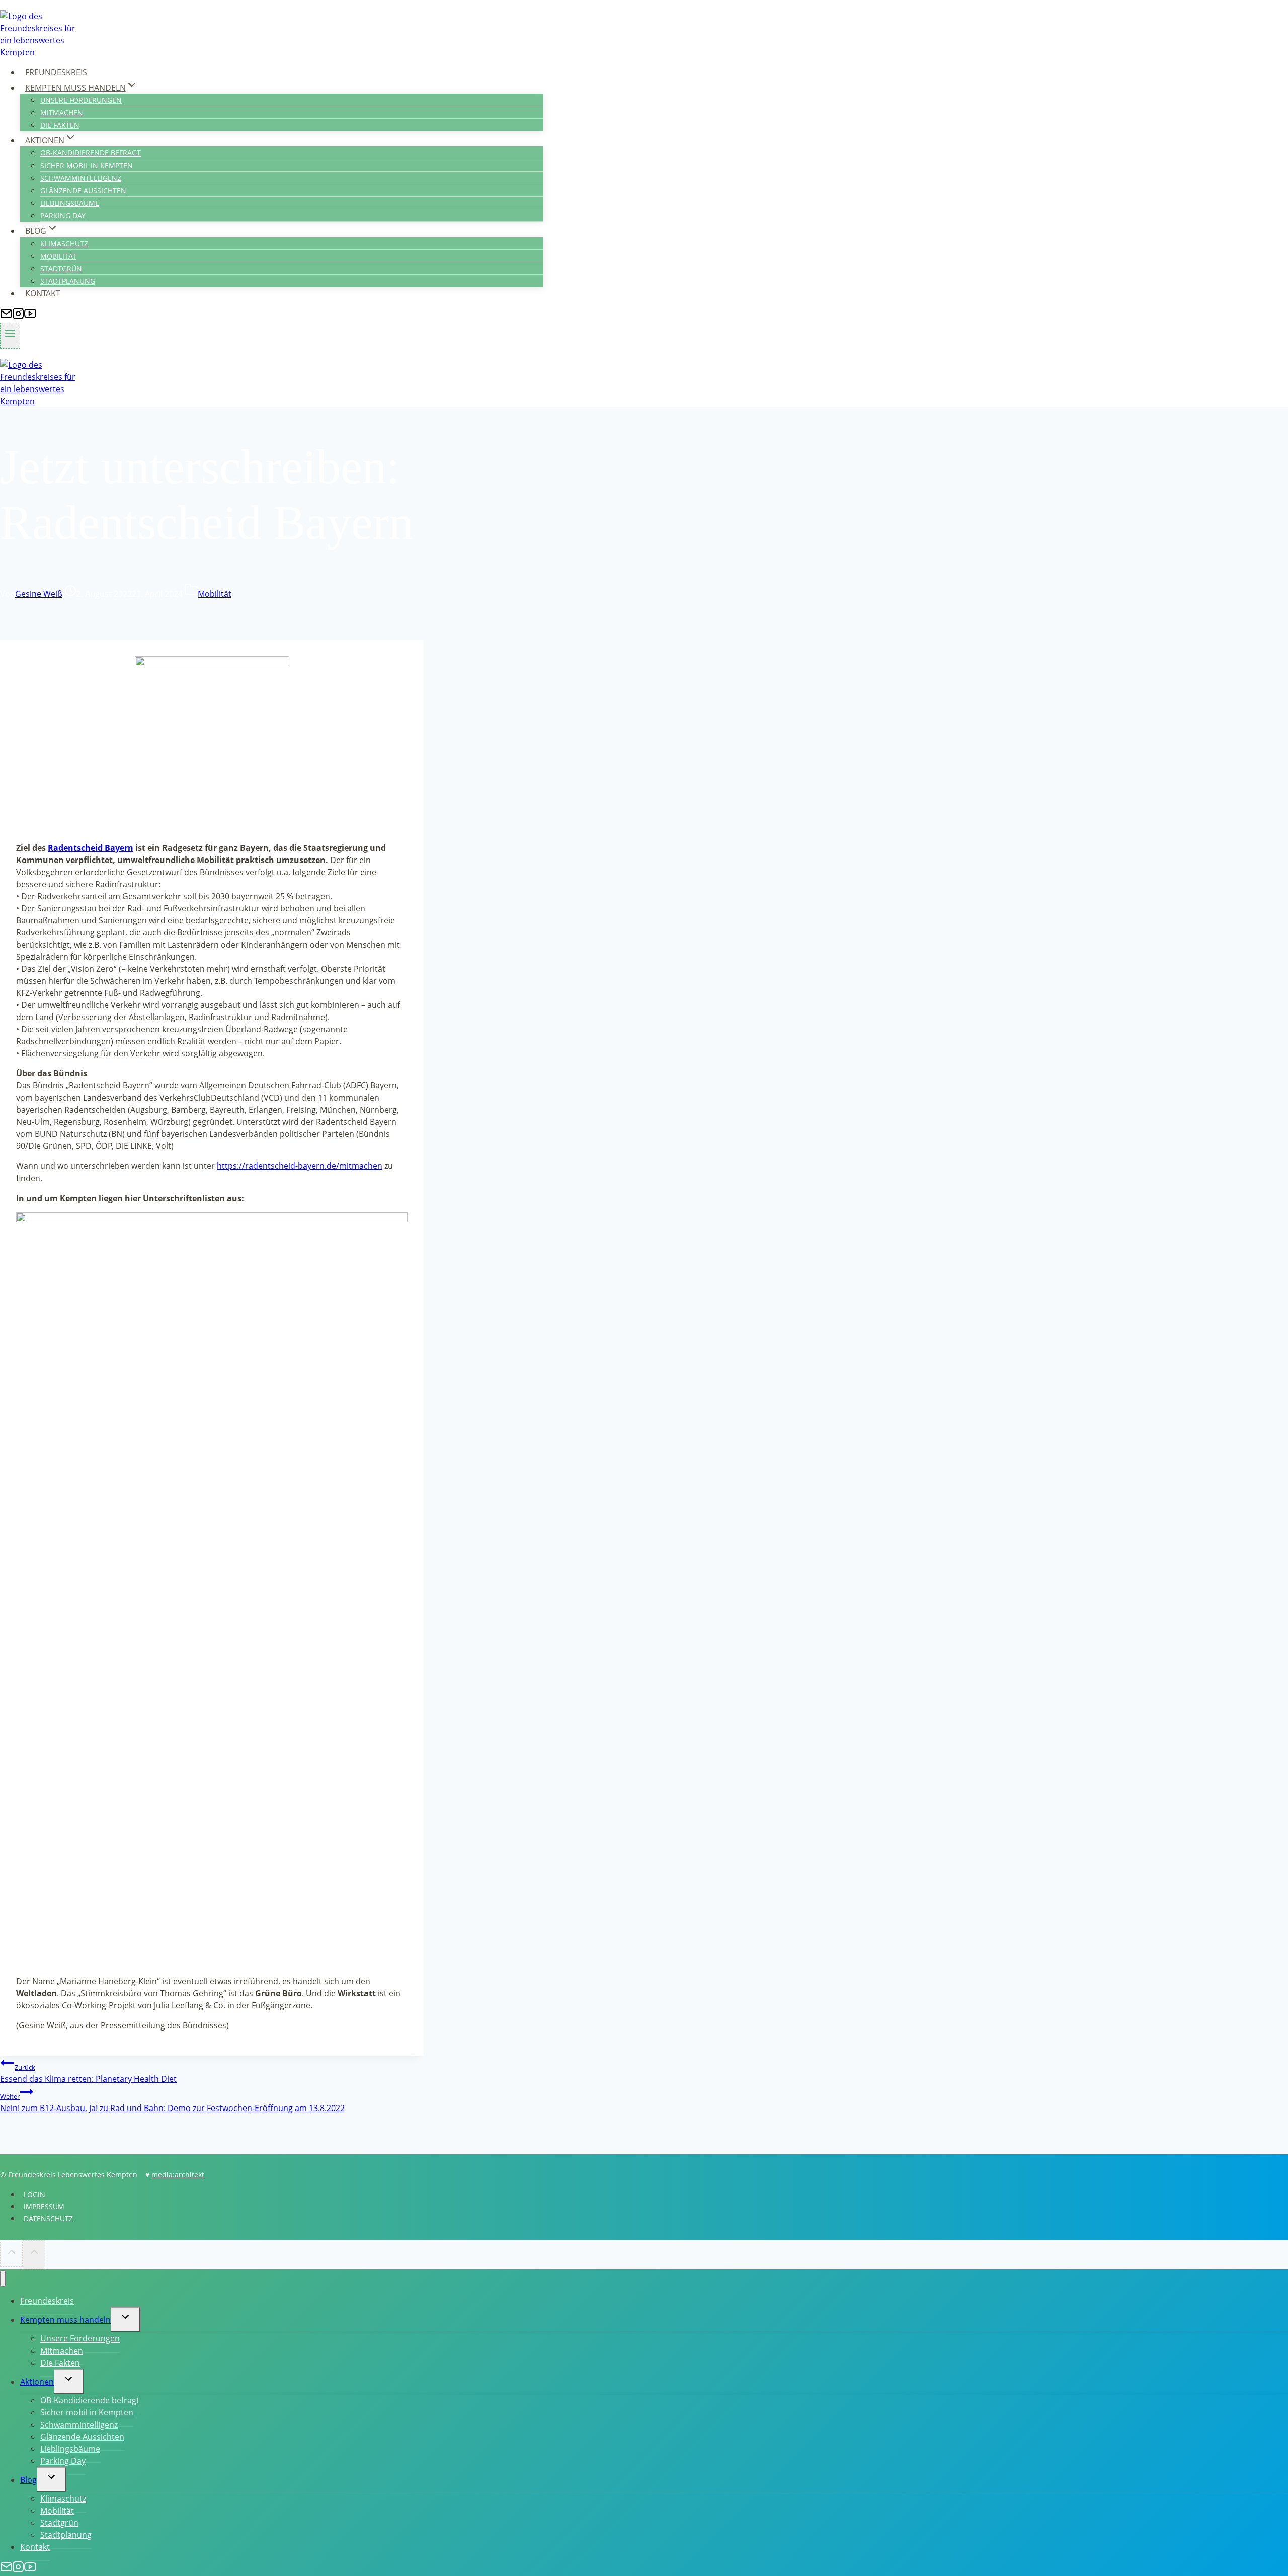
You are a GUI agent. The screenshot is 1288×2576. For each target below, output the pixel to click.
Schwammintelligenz (81, 178)
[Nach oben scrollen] (11, 2254)
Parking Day (63, 216)
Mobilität (58, 256)
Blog (28, 2480)
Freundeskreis (56, 72)
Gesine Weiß (39, 594)
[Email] (6, 317)
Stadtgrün (61, 268)
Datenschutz (48, 2218)
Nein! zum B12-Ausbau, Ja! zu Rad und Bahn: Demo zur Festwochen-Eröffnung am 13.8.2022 (172, 2103)
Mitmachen (62, 112)
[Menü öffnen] (10, 336)
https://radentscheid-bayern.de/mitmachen (300, 1166)
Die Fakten (60, 125)
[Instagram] (18, 317)
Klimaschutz (64, 243)
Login (34, 2194)
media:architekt (178, 2175)
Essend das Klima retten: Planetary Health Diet (88, 2074)
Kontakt (43, 293)
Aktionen (37, 2382)
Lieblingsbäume (70, 203)
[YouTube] (30, 317)
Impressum (44, 2206)
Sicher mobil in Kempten (87, 165)
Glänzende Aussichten (83, 190)
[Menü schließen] (3, 2278)
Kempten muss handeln (65, 2320)
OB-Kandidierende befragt (91, 153)
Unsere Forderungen (81, 100)
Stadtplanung (68, 281)
